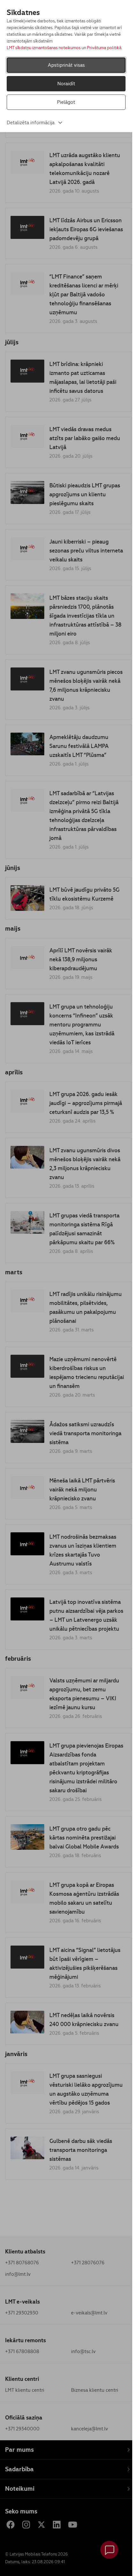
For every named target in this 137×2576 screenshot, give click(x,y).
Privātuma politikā (104, 48)
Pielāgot (66, 102)
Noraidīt (66, 84)
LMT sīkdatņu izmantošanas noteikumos (44, 48)
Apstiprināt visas (66, 65)
